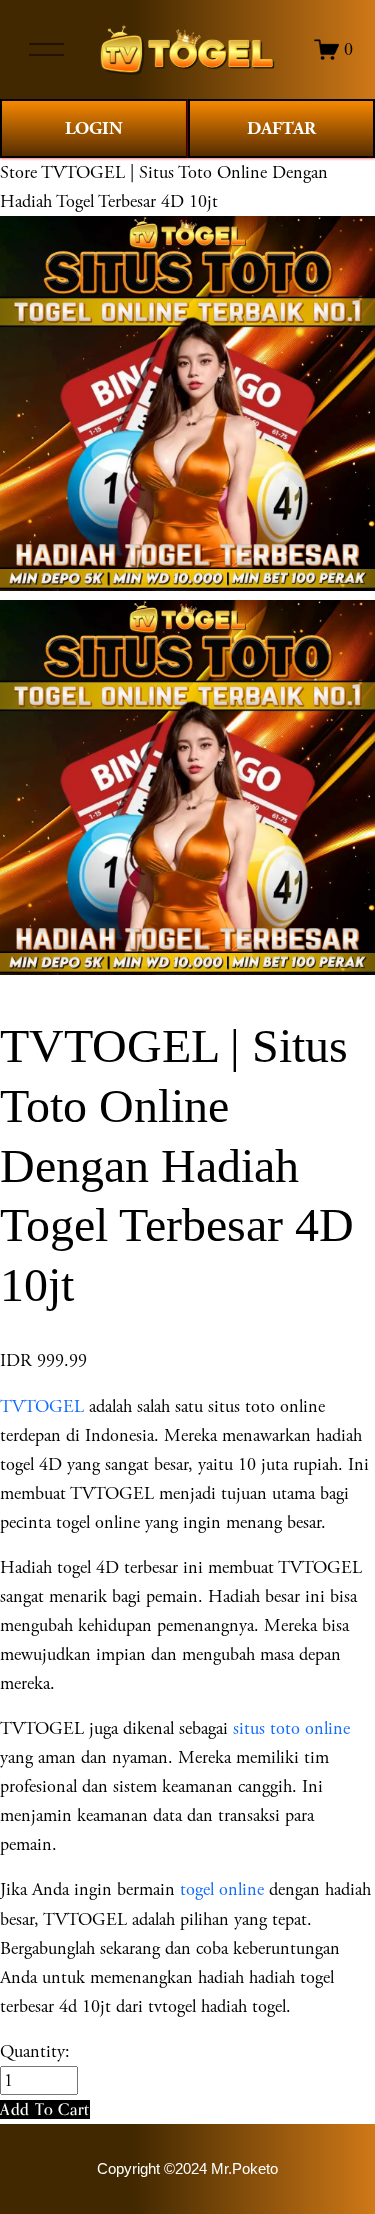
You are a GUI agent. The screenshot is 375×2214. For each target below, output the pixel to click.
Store (18, 172)
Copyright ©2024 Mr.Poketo (187, 2169)
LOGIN (94, 128)
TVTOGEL (42, 1406)
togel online (222, 1889)
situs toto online (291, 1728)
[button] (45, 2109)
